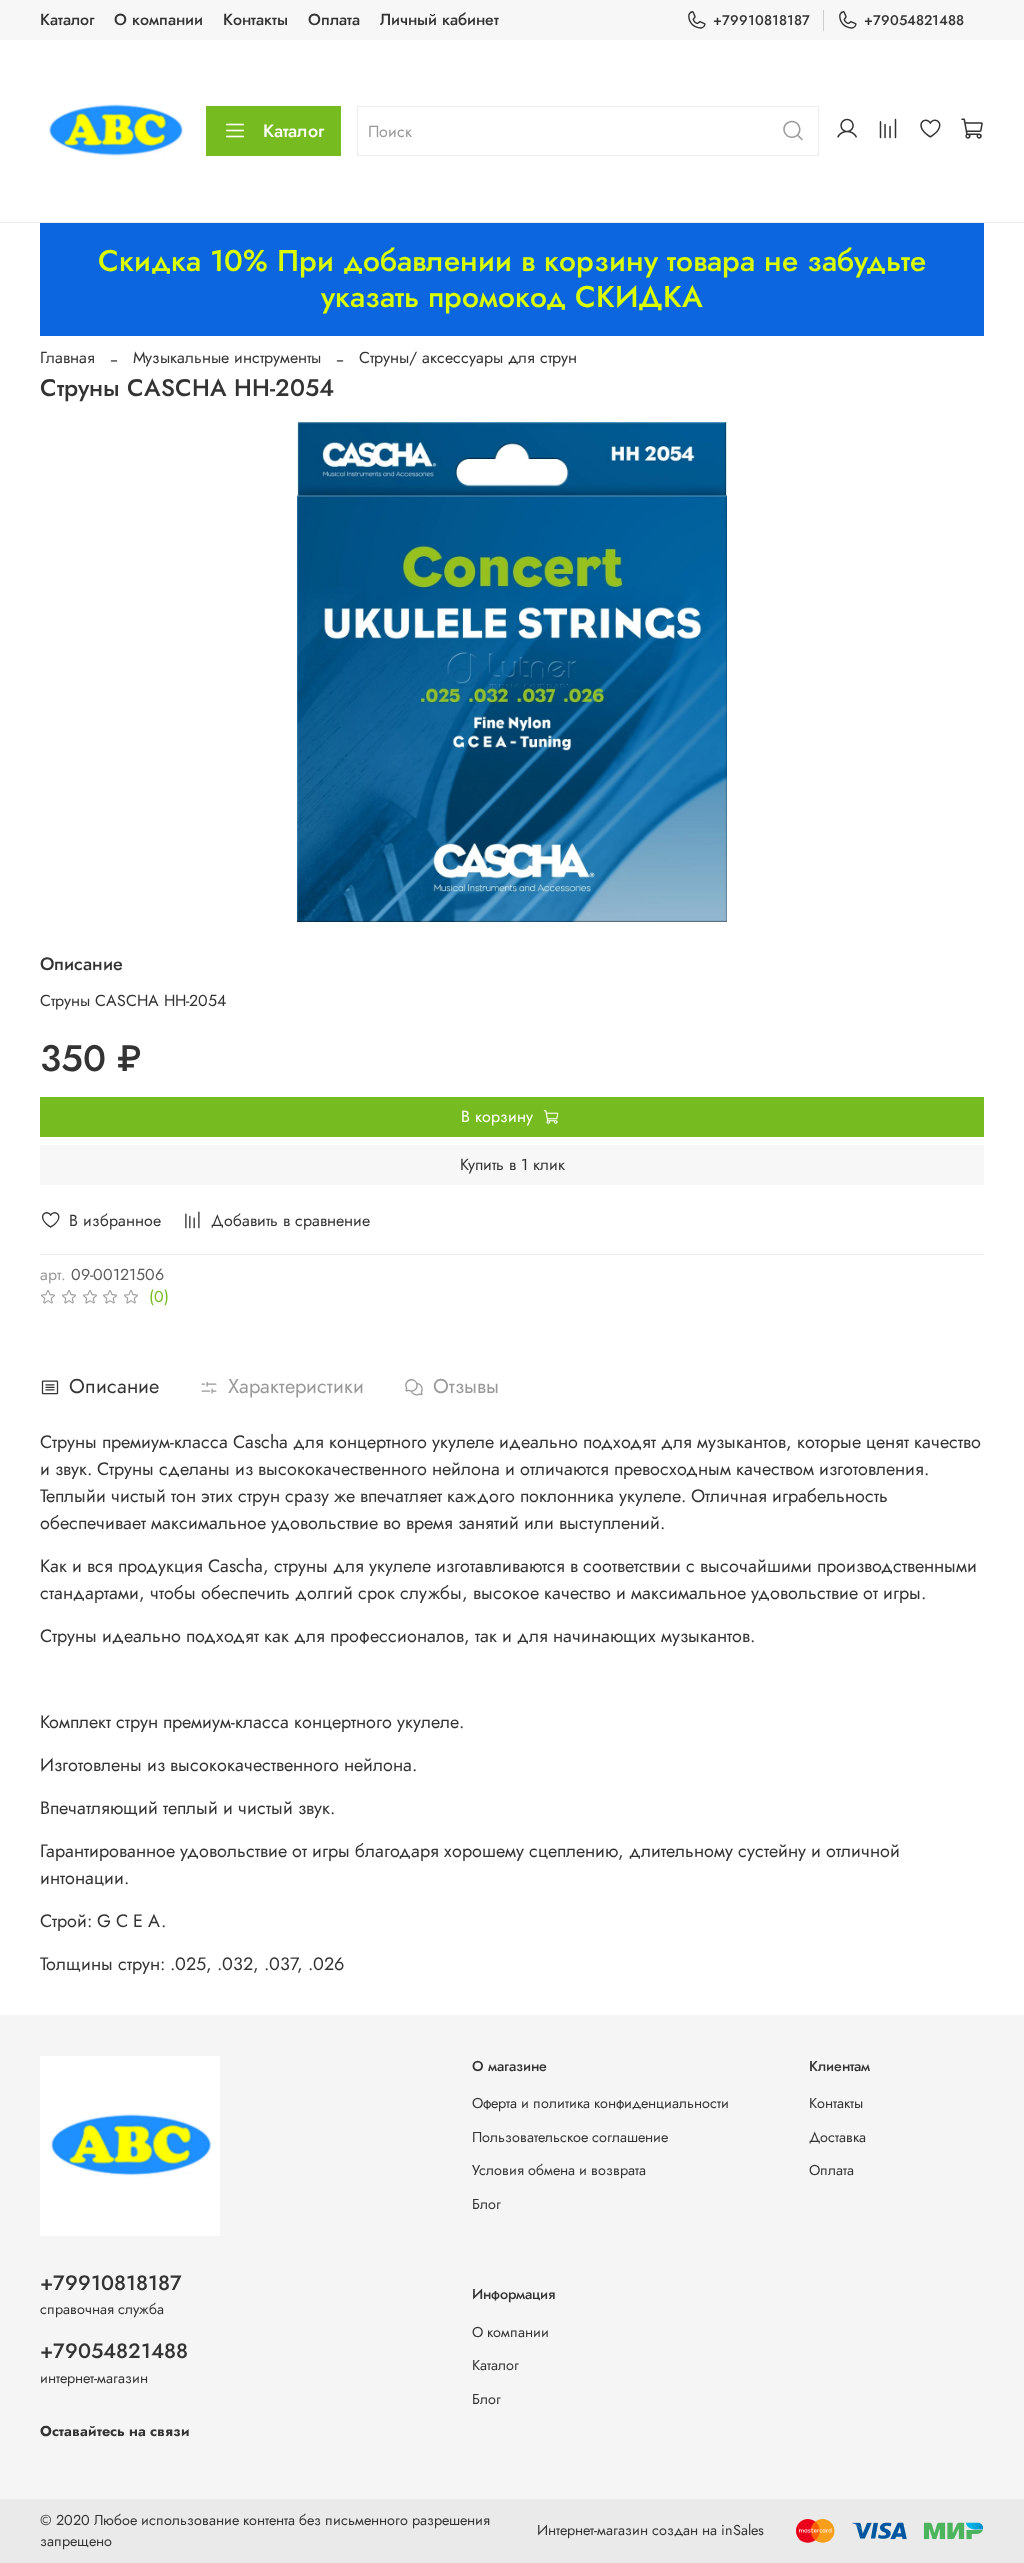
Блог (486, 2204)
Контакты (255, 19)
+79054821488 (914, 20)
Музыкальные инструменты (227, 357)
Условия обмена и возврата (559, 2170)
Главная (67, 357)
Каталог (67, 19)
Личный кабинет (439, 19)
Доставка (837, 2137)
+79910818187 (761, 20)
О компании (158, 19)
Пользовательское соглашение (570, 2137)
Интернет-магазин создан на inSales (650, 2530)
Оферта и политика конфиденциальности (600, 2103)
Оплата (334, 19)
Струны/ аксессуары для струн (468, 357)
